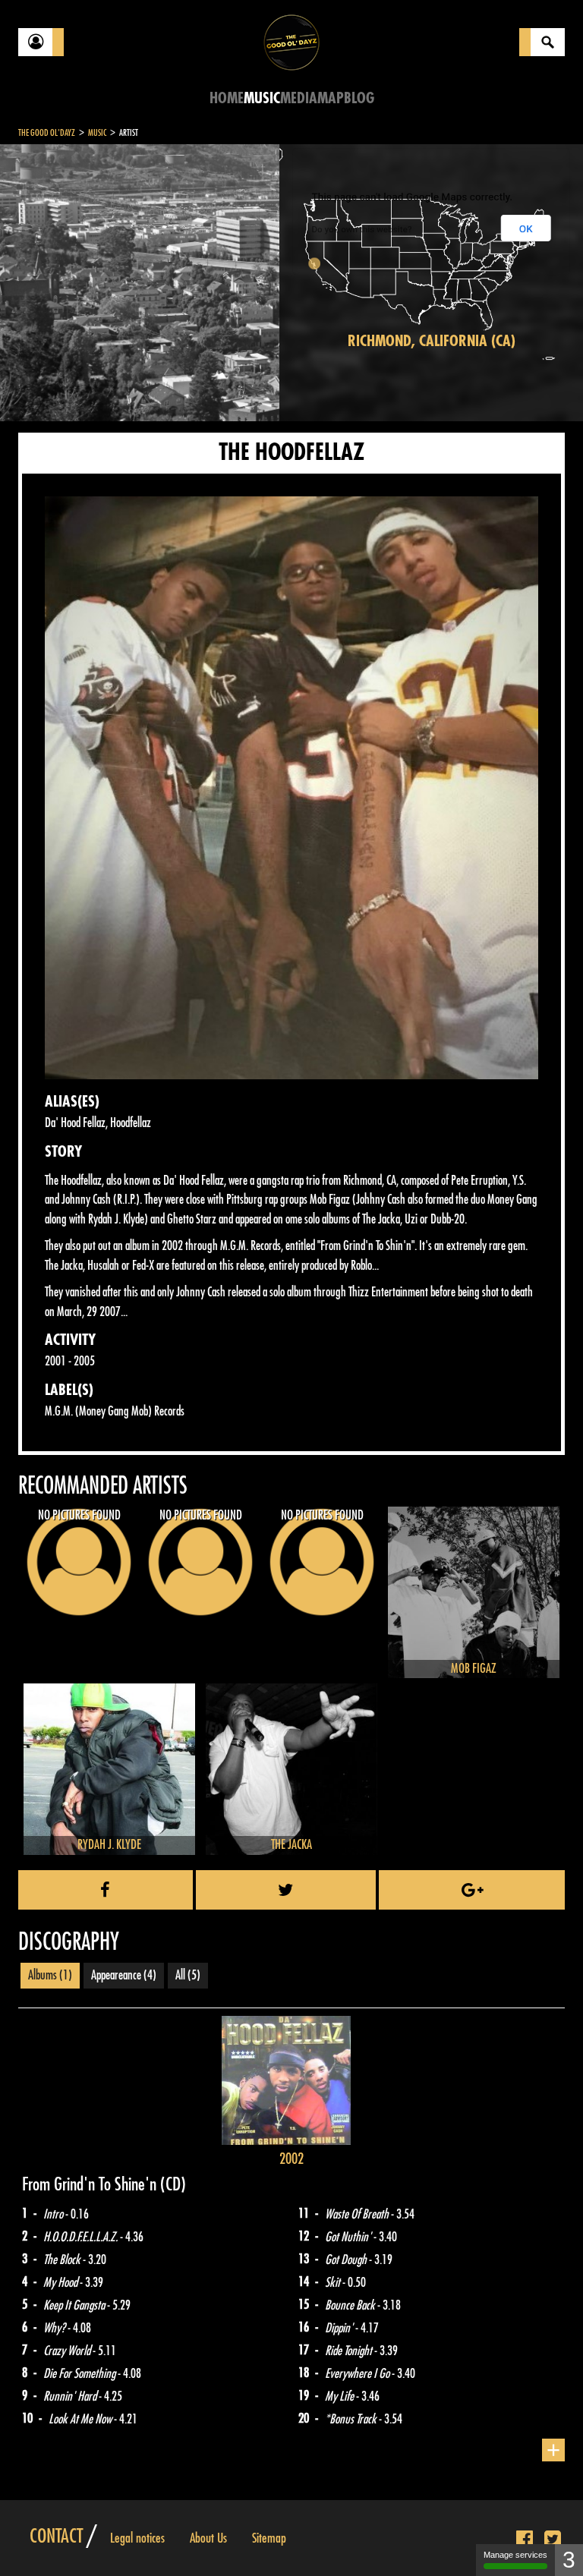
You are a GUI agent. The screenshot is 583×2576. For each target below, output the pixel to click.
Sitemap (269, 2538)
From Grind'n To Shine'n (91, 2184)
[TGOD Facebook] (525, 2540)
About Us (208, 2538)
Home (227, 98)
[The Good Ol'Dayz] (291, 41)
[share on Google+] (472, 1890)
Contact (56, 2537)
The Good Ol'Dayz (47, 133)
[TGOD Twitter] (553, 2540)
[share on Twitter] (286, 1890)
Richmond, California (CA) (432, 341)
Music (262, 98)
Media (299, 98)
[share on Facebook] (106, 1890)
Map (331, 98)
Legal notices (137, 2538)
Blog (359, 98)
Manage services (515, 2555)
